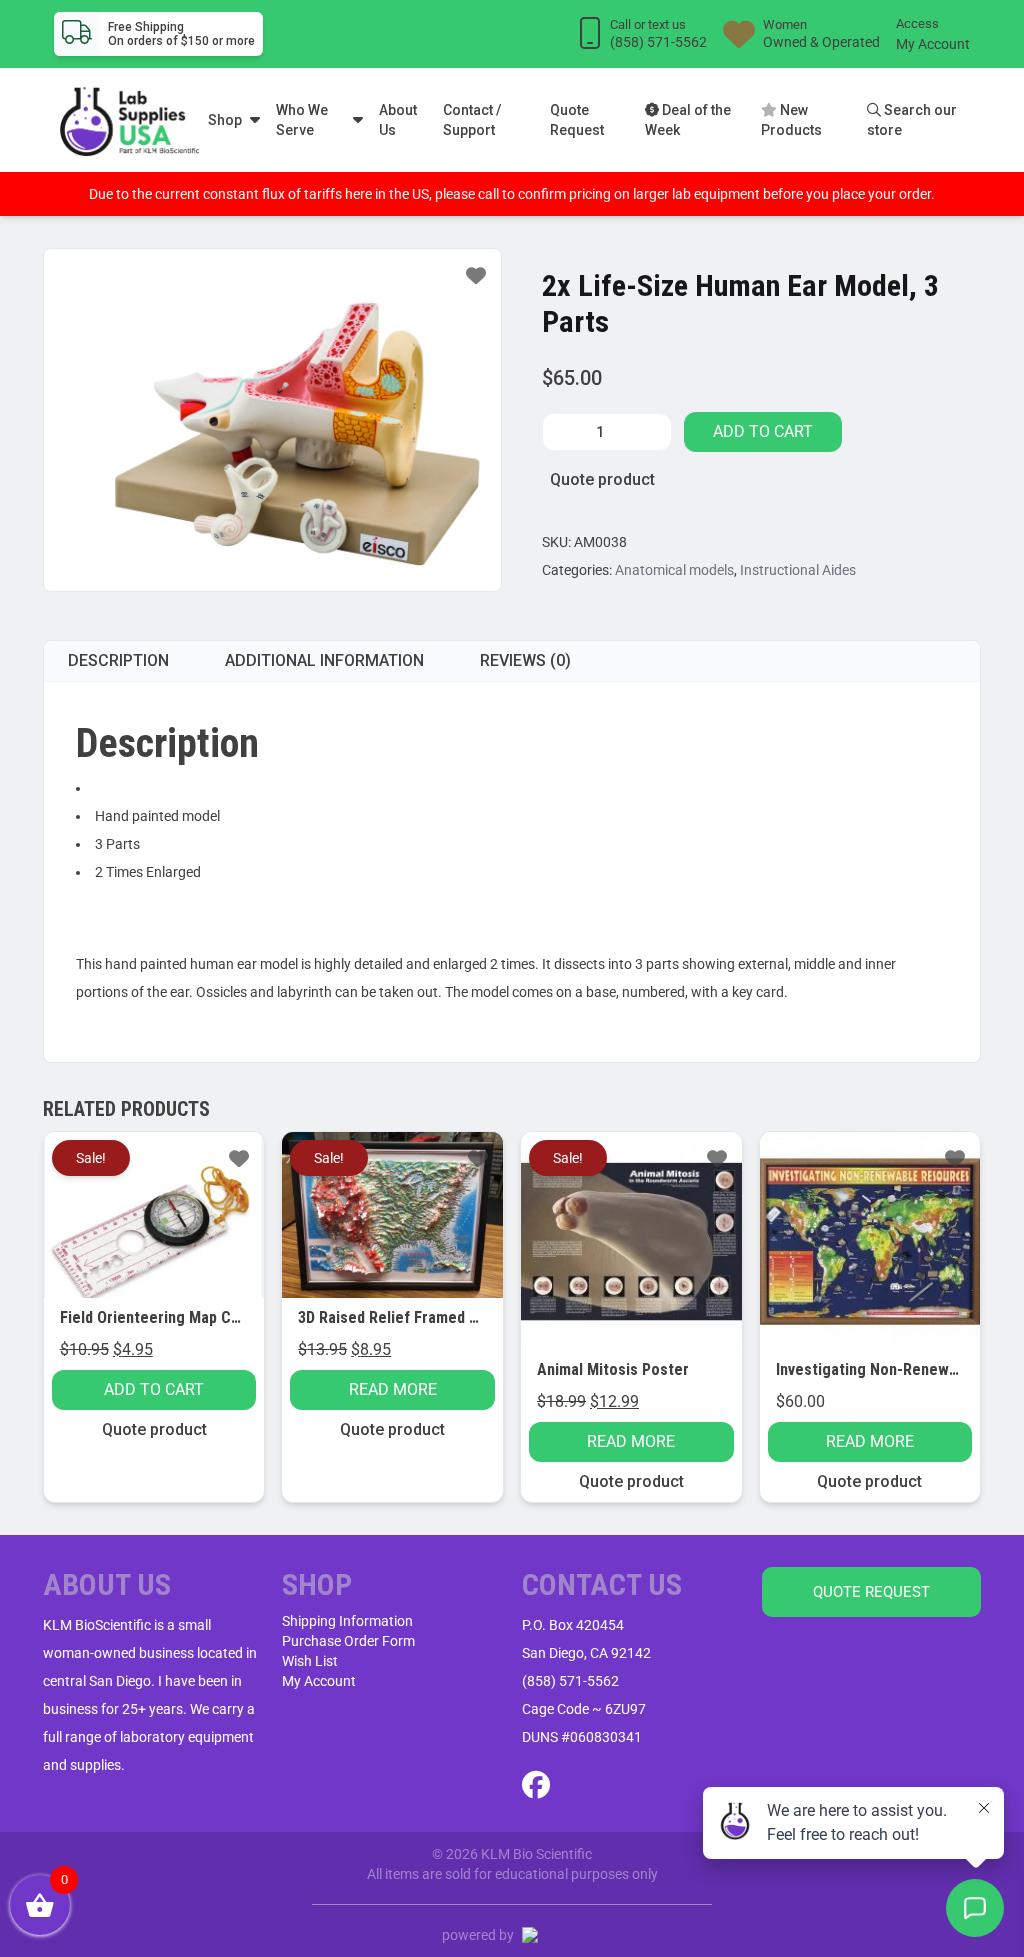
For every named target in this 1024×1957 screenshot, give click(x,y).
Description (118, 660)
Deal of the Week (688, 120)
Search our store (912, 120)
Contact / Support (472, 120)
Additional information (324, 660)
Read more (393, 1389)
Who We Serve (302, 120)
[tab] (118, 661)
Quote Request (577, 120)
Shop (225, 120)
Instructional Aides (798, 570)
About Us (398, 120)
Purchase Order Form (348, 1641)
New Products (791, 120)
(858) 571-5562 (570, 1681)
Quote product (602, 479)
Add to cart (763, 431)
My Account (933, 44)
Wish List (310, 1661)
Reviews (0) (525, 660)
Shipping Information (347, 1621)
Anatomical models (674, 570)
